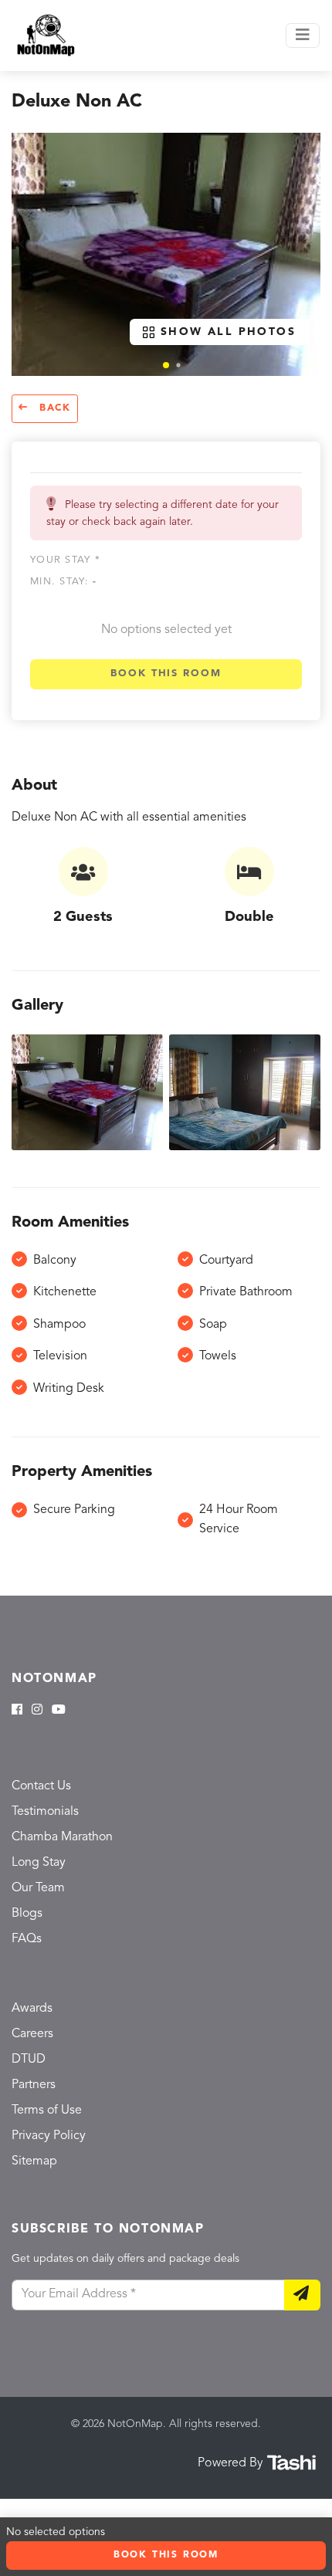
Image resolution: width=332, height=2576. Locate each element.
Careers (32, 2034)
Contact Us (41, 1786)
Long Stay (39, 1863)
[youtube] (59, 1711)
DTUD (29, 2060)
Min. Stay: (63, 582)
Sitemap (34, 2161)
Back (53, 408)
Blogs (27, 1914)
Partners (34, 2085)
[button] (166, 365)
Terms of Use (47, 2111)
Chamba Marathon (62, 1837)
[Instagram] (37, 1711)
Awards (32, 2009)
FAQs (27, 1939)
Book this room (166, 674)
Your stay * (65, 560)
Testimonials (45, 1812)
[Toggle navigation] (303, 36)
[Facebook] (17, 1711)
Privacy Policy (49, 2136)
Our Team (38, 1888)
